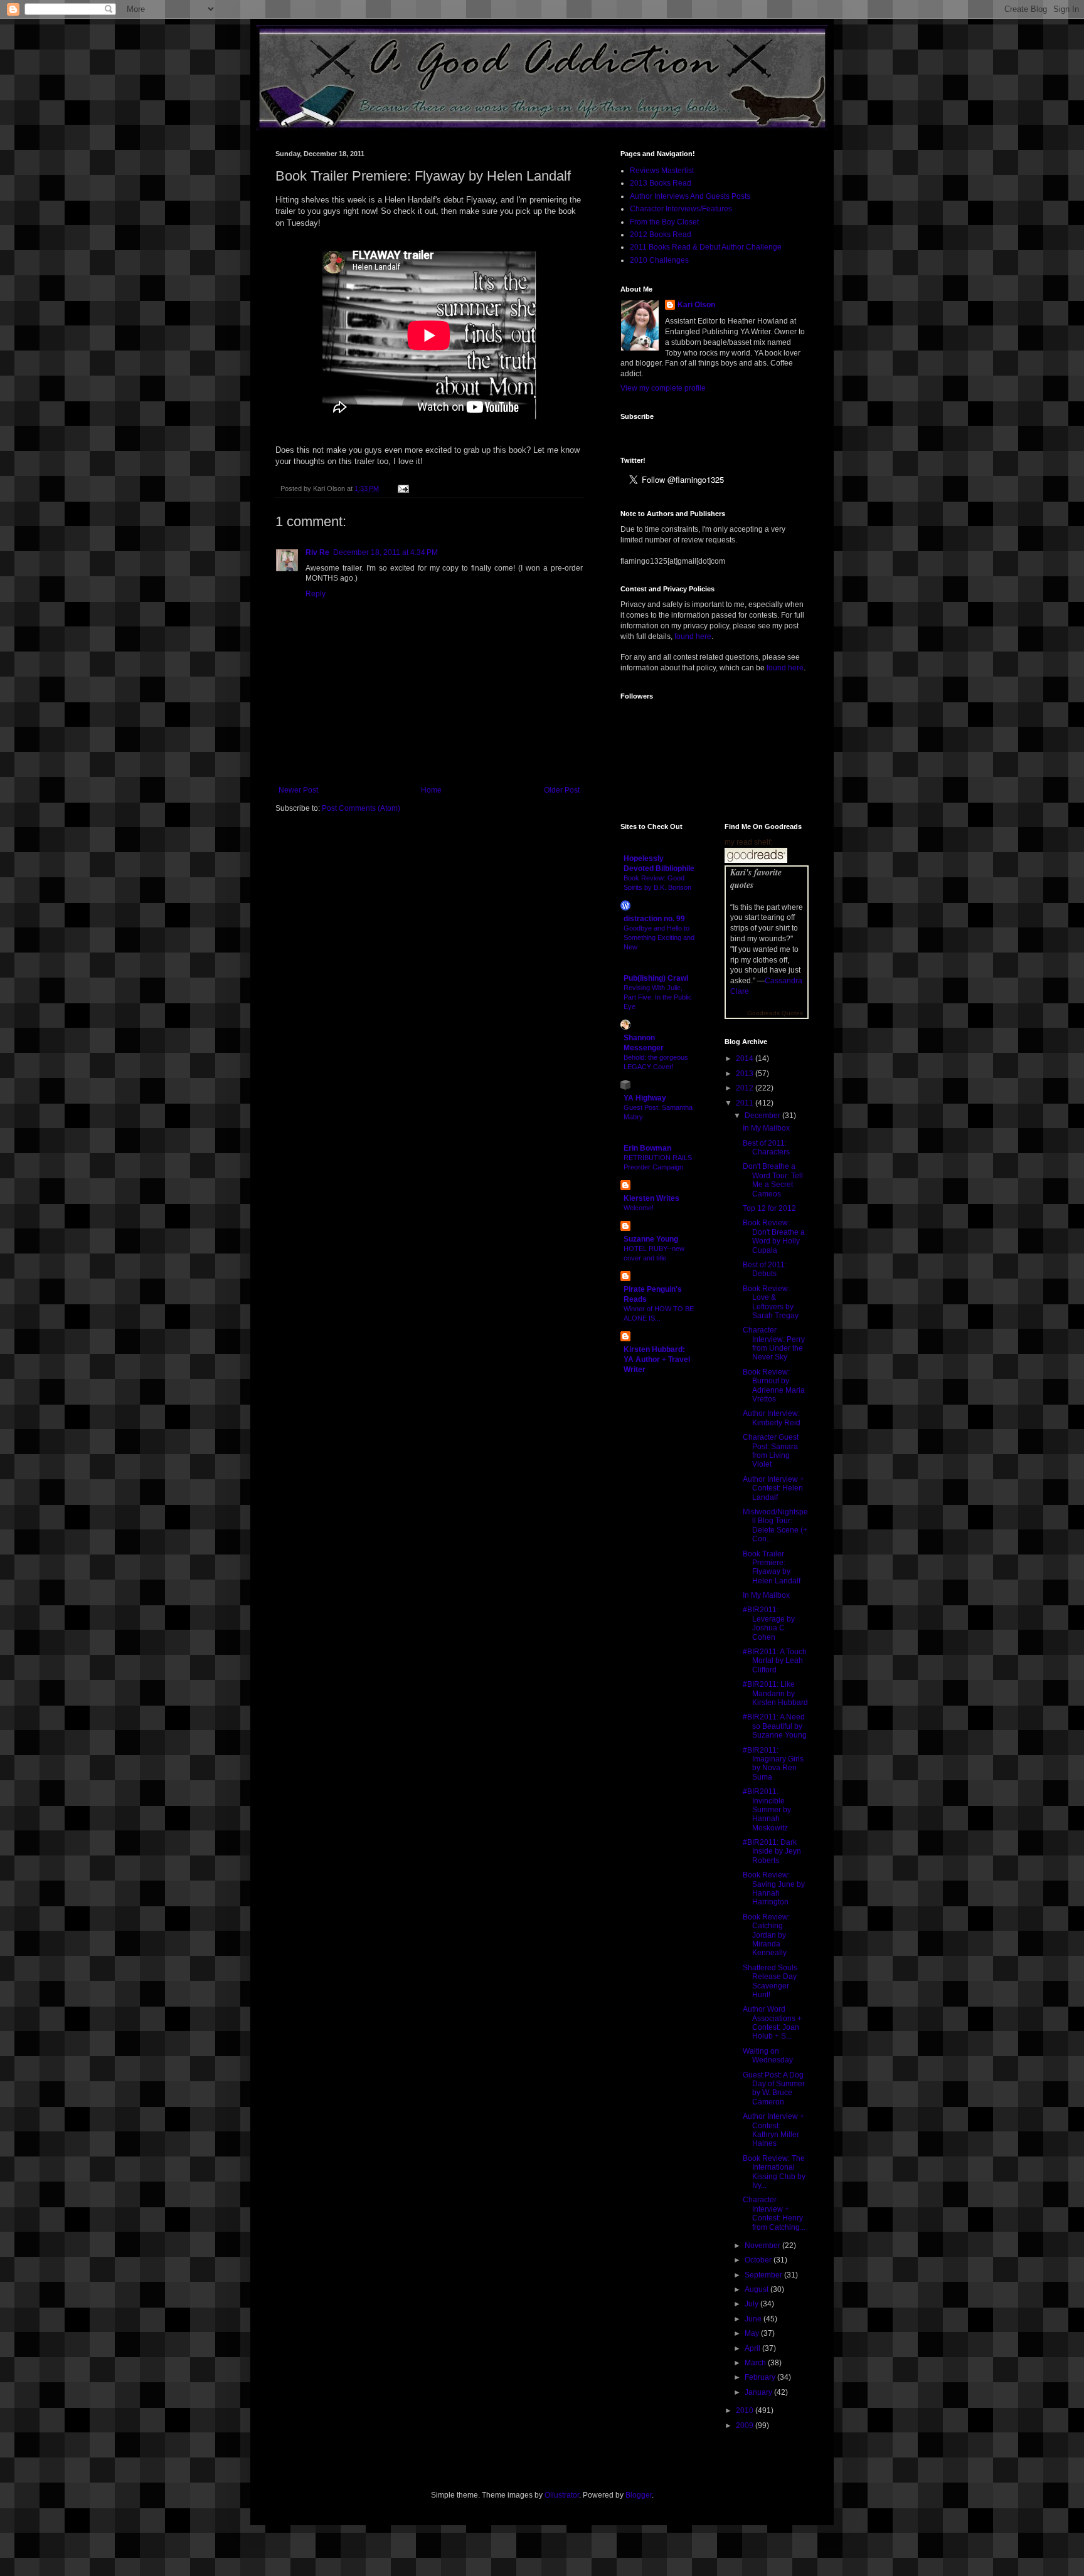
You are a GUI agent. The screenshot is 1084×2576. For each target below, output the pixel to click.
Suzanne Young (651, 1239)
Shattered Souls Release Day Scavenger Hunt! (770, 1981)
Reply (316, 594)
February (761, 2377)
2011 (746, 1103)
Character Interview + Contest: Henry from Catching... (774, 2213)
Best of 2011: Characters (766, 1148)
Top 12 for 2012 (769, 1208)
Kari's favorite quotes (756, 879)
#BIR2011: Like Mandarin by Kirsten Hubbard (775, 1693)
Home (431, 790)
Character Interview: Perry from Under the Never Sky (774, 1343)
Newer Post (298, 790)
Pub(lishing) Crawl (656, 978)
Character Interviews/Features (681, 209)
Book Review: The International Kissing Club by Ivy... (774, 2172)
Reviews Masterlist (662, 171)
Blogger (639, 2495)
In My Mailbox (766, 1128)
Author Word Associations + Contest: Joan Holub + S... (772, 2023)
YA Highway (645, 1098)
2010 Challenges (659, 260)
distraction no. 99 (654, 919)
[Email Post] (402, 488)
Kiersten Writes (651, 1198)
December (763, 1116)
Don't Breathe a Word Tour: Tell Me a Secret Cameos (773, 1180)
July (752, 2304)
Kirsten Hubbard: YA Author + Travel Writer (657, 1359)
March (756, 2363)
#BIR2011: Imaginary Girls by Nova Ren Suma (773, 1764)
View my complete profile (663, 388)
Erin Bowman (647, 1148)
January (759, 2392)
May (753, 2333)
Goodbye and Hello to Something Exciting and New (659, 937)
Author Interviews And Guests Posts (690, 196)
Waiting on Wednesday (768, 2056)
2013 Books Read (661, 183)
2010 (746, 2410)
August (757, 2289)
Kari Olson (696, 305)
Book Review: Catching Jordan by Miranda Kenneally (766, 1935)
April (753, 2348)
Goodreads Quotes (775, 1013)
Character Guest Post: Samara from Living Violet (771, 1451)
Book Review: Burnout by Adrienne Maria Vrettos (774, 1386)
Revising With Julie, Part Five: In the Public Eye (658, 997)
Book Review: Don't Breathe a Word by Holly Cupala (774, 1236)
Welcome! (639, 1208)
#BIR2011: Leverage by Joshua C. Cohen (769, 1623)
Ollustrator (562, 2495)
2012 (746, 1088)
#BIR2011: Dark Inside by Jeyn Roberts (772, 1851)
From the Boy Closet (664, 222)
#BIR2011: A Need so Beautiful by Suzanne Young (775, 1726)
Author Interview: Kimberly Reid (772, 1418)
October (759, 2260)
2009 (746, 2426)
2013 (746, 1074)
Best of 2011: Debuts (765, 1269)
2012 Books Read (661, 235)
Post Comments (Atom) (361, 808)
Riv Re (317, 552)
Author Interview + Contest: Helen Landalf (773, 1488)
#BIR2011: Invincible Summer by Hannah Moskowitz (767, 1810)
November (763, 2246)
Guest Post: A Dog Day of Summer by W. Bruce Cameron (774, 2088)
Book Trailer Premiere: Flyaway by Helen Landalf (772, 1567)
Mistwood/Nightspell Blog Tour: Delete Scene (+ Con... (775, 1525)
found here (693, 636)
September (764, 2275)
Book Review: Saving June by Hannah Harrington (774, 1888)
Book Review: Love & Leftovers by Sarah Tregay (771, 1302)
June (754, 2319)
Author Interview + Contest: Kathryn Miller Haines (773, 2130)
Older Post (562, 790)
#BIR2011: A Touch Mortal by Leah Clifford (775, 1661)
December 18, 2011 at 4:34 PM (385, 552)
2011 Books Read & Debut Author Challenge (706, 247)
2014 (746, 1058)
